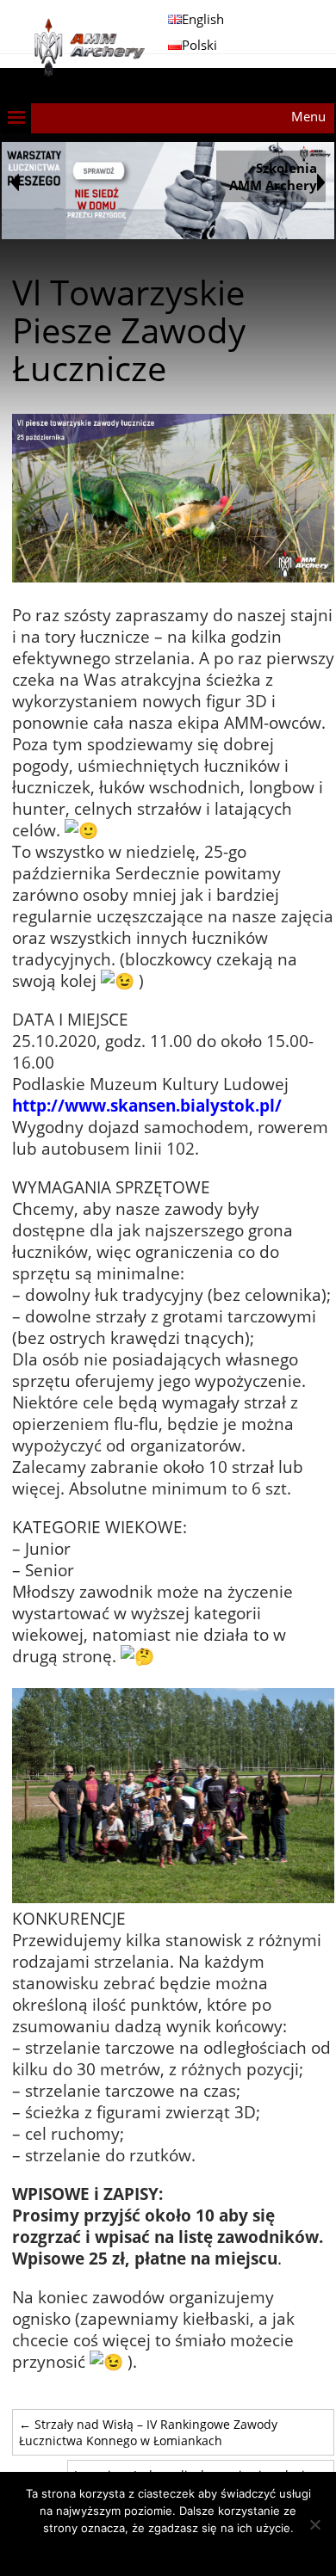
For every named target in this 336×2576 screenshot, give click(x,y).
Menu (308, 116)
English (203, 19)
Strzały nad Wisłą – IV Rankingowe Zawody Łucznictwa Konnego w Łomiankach (148, 2432)
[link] (147, 1105)
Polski (199, 45)
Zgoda (168, 2550)
